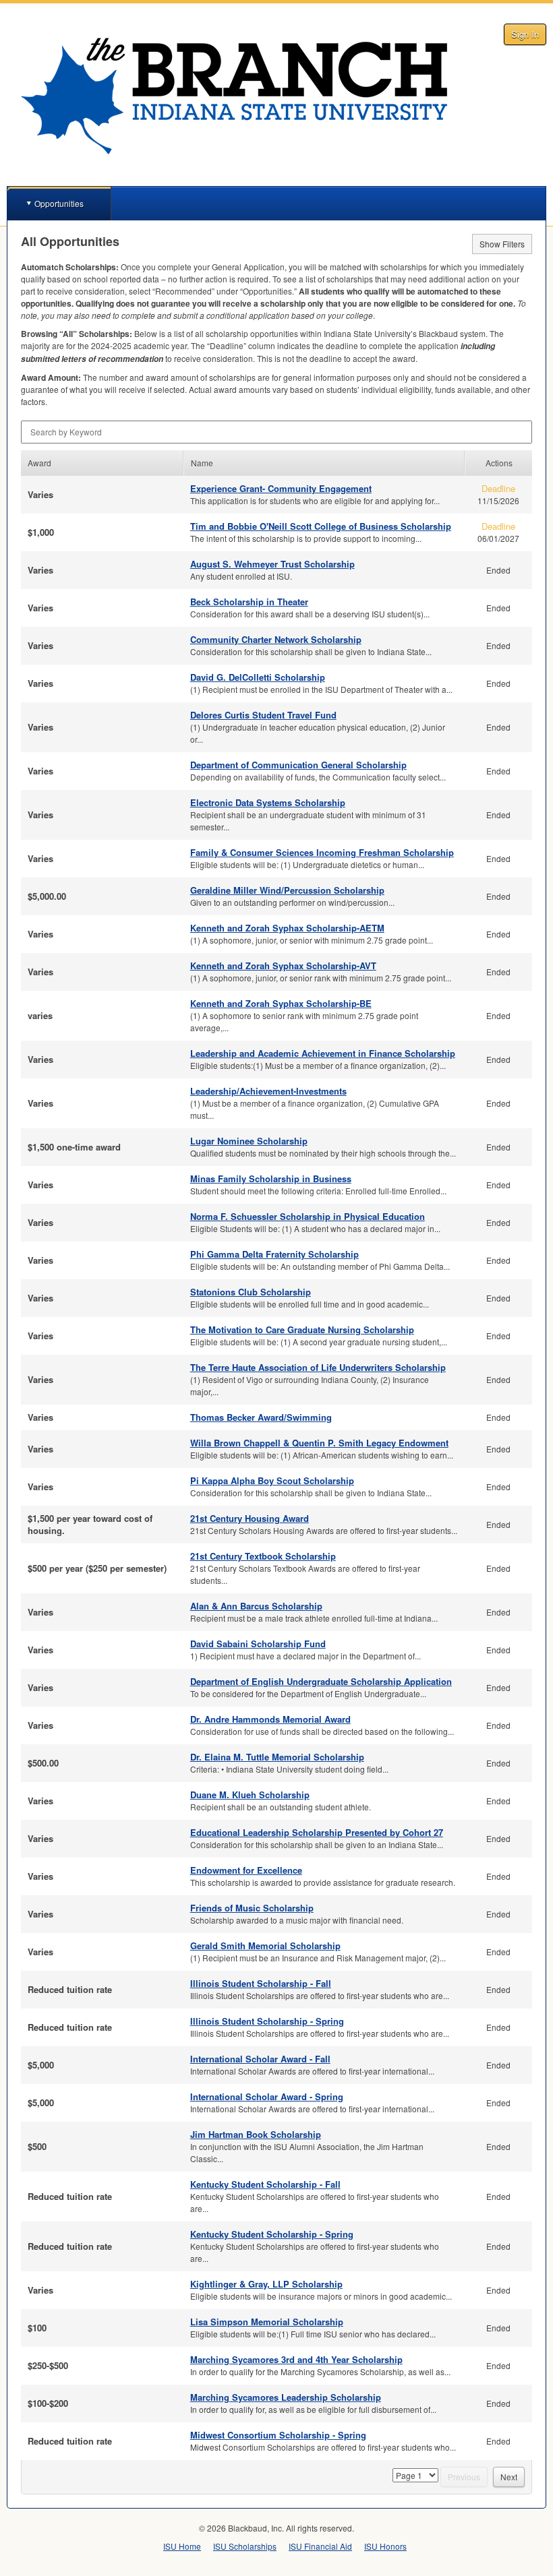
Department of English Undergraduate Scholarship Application (321, 1681)
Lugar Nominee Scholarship (249, 1141)
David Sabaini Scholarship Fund (258, 1644)
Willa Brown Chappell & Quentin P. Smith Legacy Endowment (319, 1443)
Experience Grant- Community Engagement (281, 488)
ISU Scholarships (245, 2546)
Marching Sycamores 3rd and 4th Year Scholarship (296, 2359)
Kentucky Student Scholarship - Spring (272, 2234)
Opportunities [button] (59, 203)
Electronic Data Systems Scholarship (268, 802)
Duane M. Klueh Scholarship (250, 1795)
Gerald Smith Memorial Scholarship (265, 1945)
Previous (464, 2477)
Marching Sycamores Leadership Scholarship (286, 2397)
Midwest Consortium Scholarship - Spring (278, 2435)
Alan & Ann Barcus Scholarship (256, 1606)
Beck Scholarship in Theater (249, 602)
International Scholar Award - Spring (267, 2096)
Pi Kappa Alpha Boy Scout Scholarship (272, 1480)
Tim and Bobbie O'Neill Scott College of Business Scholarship (321, 526)
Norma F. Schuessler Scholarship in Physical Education (308, 1216)
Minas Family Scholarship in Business (271, 1178)
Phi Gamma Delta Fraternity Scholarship (274, 1254)
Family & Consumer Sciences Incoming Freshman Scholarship (322, 852)
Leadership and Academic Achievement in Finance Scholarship (323, 1053)
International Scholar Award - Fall (260, 2059)
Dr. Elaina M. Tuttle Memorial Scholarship (277, 1757)
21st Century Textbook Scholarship (263, 1556)
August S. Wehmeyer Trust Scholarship (272, 564)
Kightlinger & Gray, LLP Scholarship (266, 2284)
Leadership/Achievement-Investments (268, 1091)
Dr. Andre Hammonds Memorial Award (270, 1719)
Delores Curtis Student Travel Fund (263, 715)
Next (509, 2477)
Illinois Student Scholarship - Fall (261, 1983)
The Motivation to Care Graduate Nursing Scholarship (302, 1329)
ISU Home (182, 2546)
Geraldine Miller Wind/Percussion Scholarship (287, 890)
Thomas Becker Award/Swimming (261, 1417)
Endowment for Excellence (246, 1870)
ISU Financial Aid (320, 2546)
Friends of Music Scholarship (252, 1908)
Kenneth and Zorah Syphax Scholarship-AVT (283, 965)
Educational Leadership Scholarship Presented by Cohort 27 (317, 1832)
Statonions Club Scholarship (251, 1292)
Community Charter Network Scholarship (276, 639)
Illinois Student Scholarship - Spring (267, 2021)
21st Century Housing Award (250, 1518)
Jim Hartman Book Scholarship (256, 2134)
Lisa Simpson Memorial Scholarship (267, 2322)
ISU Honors (385, 2546)
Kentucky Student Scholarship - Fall (265, 2184)
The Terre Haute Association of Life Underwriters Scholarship (318, 1367)
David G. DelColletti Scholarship (258, 677)
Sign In (525, 34)
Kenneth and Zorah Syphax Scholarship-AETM (287, 928)
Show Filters (502, 244)
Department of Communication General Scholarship (298, 765)
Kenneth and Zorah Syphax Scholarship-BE (281, 1003)
